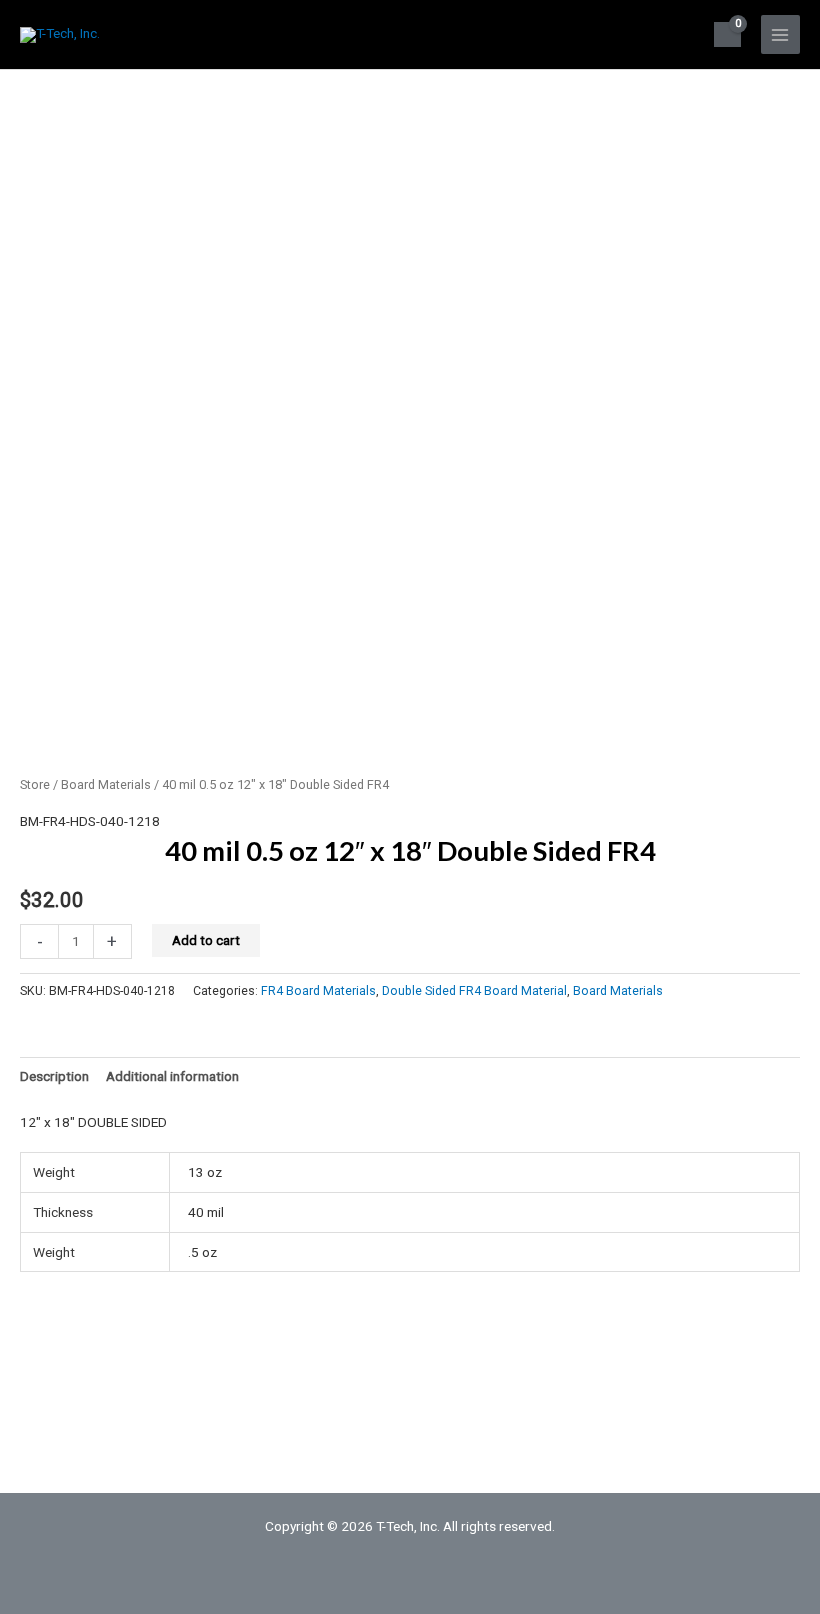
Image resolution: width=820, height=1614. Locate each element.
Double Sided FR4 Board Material (474, 991)
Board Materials (106, 784)
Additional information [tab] (172, 1076)
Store (35, 784)
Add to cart (206, 940)
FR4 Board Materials (318, 991)
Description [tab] (54, 1076)
